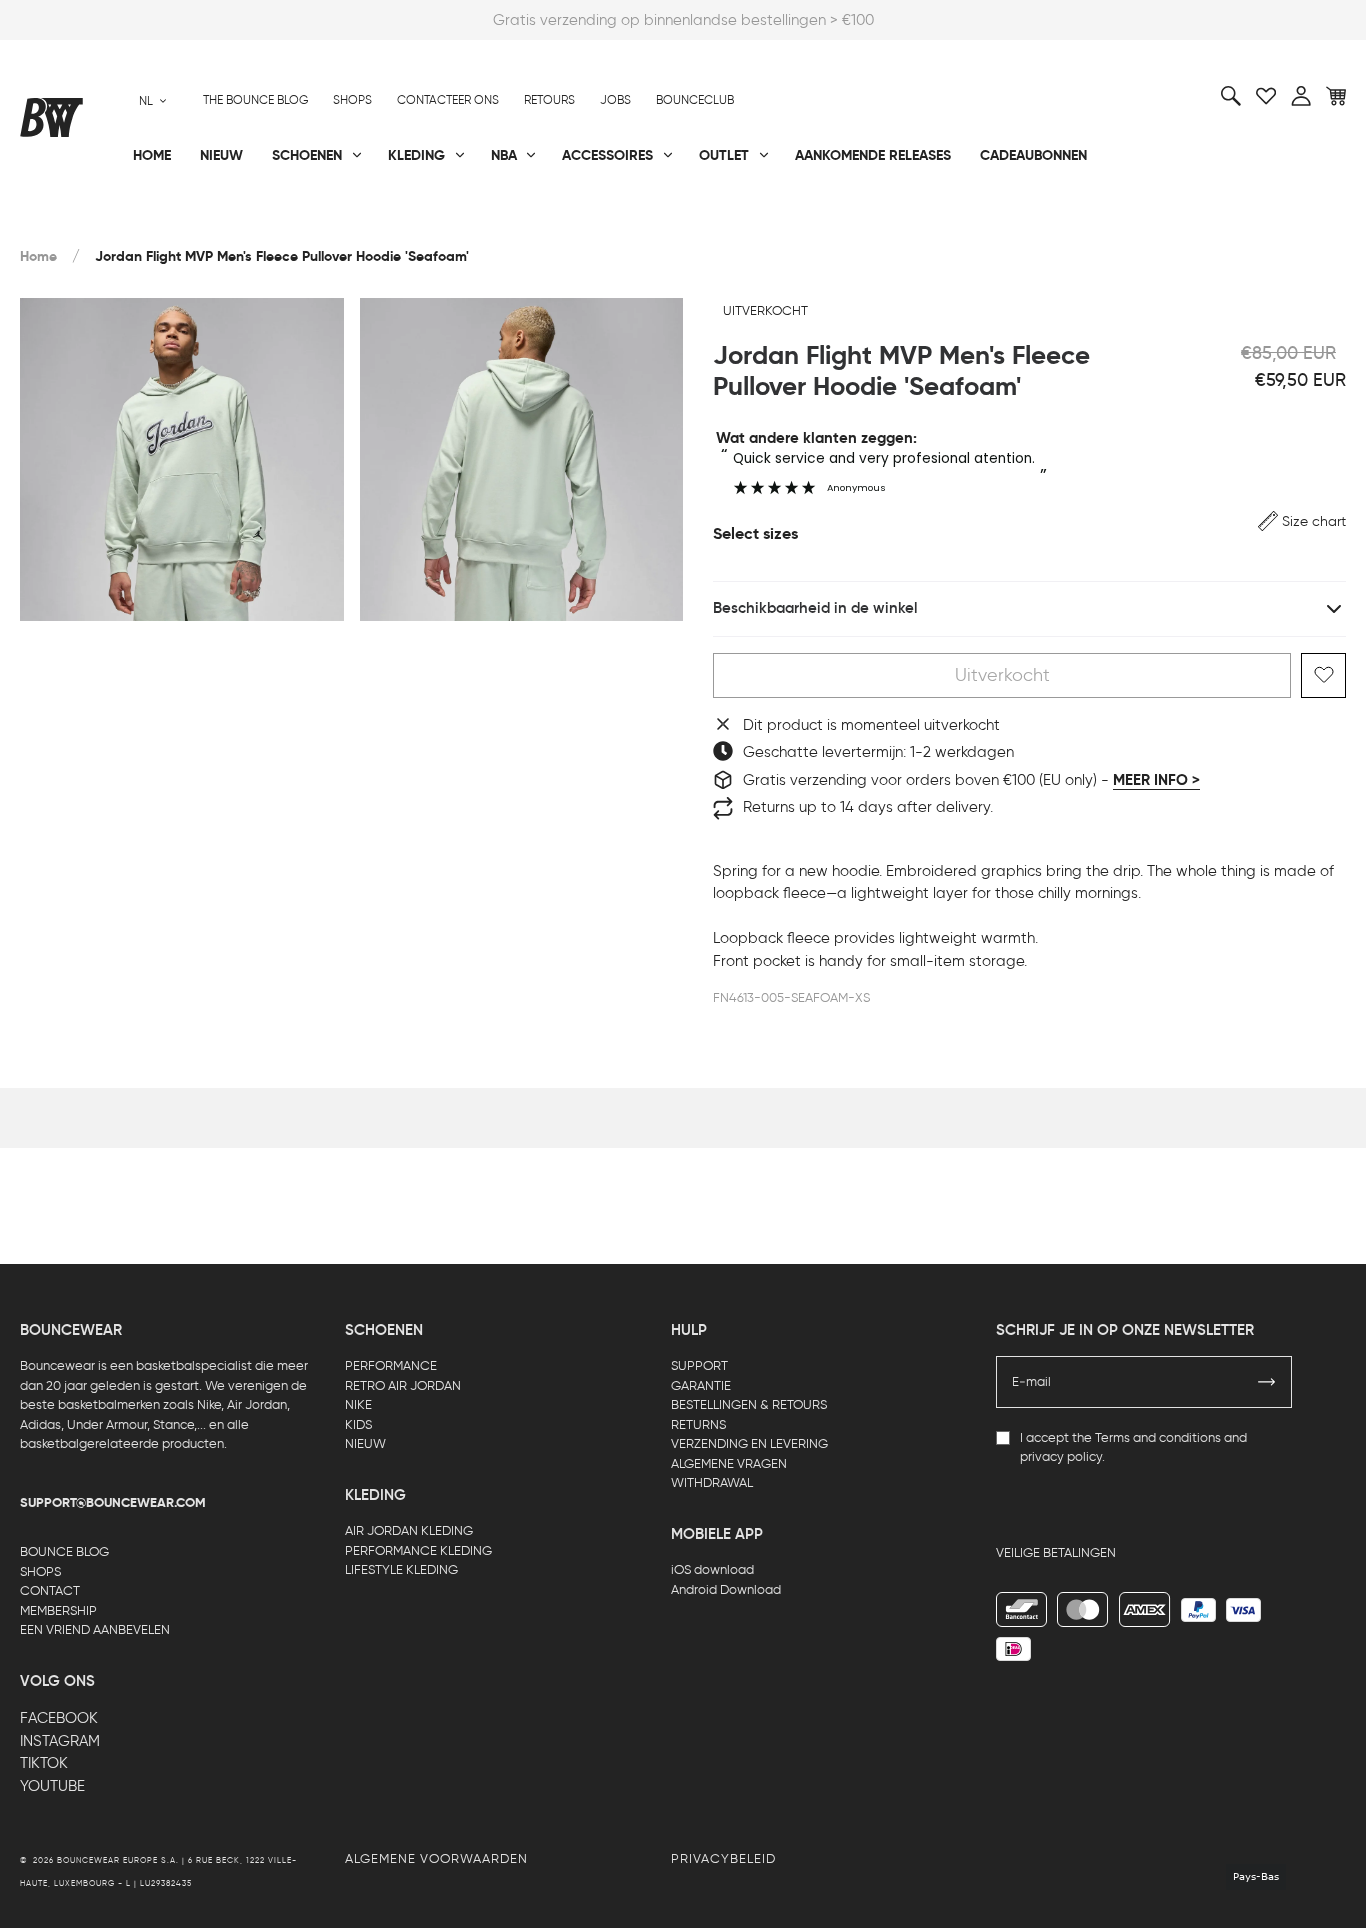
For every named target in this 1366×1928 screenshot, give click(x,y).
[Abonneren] (1267, 1382)
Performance (68, 221)
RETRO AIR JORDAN (403, 1385)
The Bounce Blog (255, 100)
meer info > (1156, 780)
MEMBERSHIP (58, 1610)
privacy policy (1061, 1456)
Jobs (615, 100)
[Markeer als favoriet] (1323, 675)
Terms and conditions (1158, 1437)
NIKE (358, 1404)
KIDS (358, 1424)
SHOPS (40, 1571)
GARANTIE (701, 1385)
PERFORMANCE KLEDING (418, 1550)
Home (38, 256)
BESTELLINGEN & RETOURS (749, 1404)
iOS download (712, 1569)
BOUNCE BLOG (64, 1551)
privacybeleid (723, 1858)
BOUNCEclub (695, 100)
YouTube (52, 1786)
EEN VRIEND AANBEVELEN (95, 1629)
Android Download (726, 1589)
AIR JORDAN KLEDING (409, 1530)
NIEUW (365, 1443)
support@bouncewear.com (113, 1503)
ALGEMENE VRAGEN (729, 1463)
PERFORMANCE (391, 1365)
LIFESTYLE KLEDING (401, 1569)
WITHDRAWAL (712, 1482)
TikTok (44, 1763)
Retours (549, 100)
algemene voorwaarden (436, 1858)
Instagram (60, 1741)
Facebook (59, 1718)
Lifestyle (494, 221)
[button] (1302, 521)
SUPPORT (699, 1365)
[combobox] (153, 100)
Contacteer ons (448, 100)
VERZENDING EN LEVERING (749, 1443)
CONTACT (50, 1590)
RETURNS (698, 1424)
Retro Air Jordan (306, 221)
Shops (352, 100)
